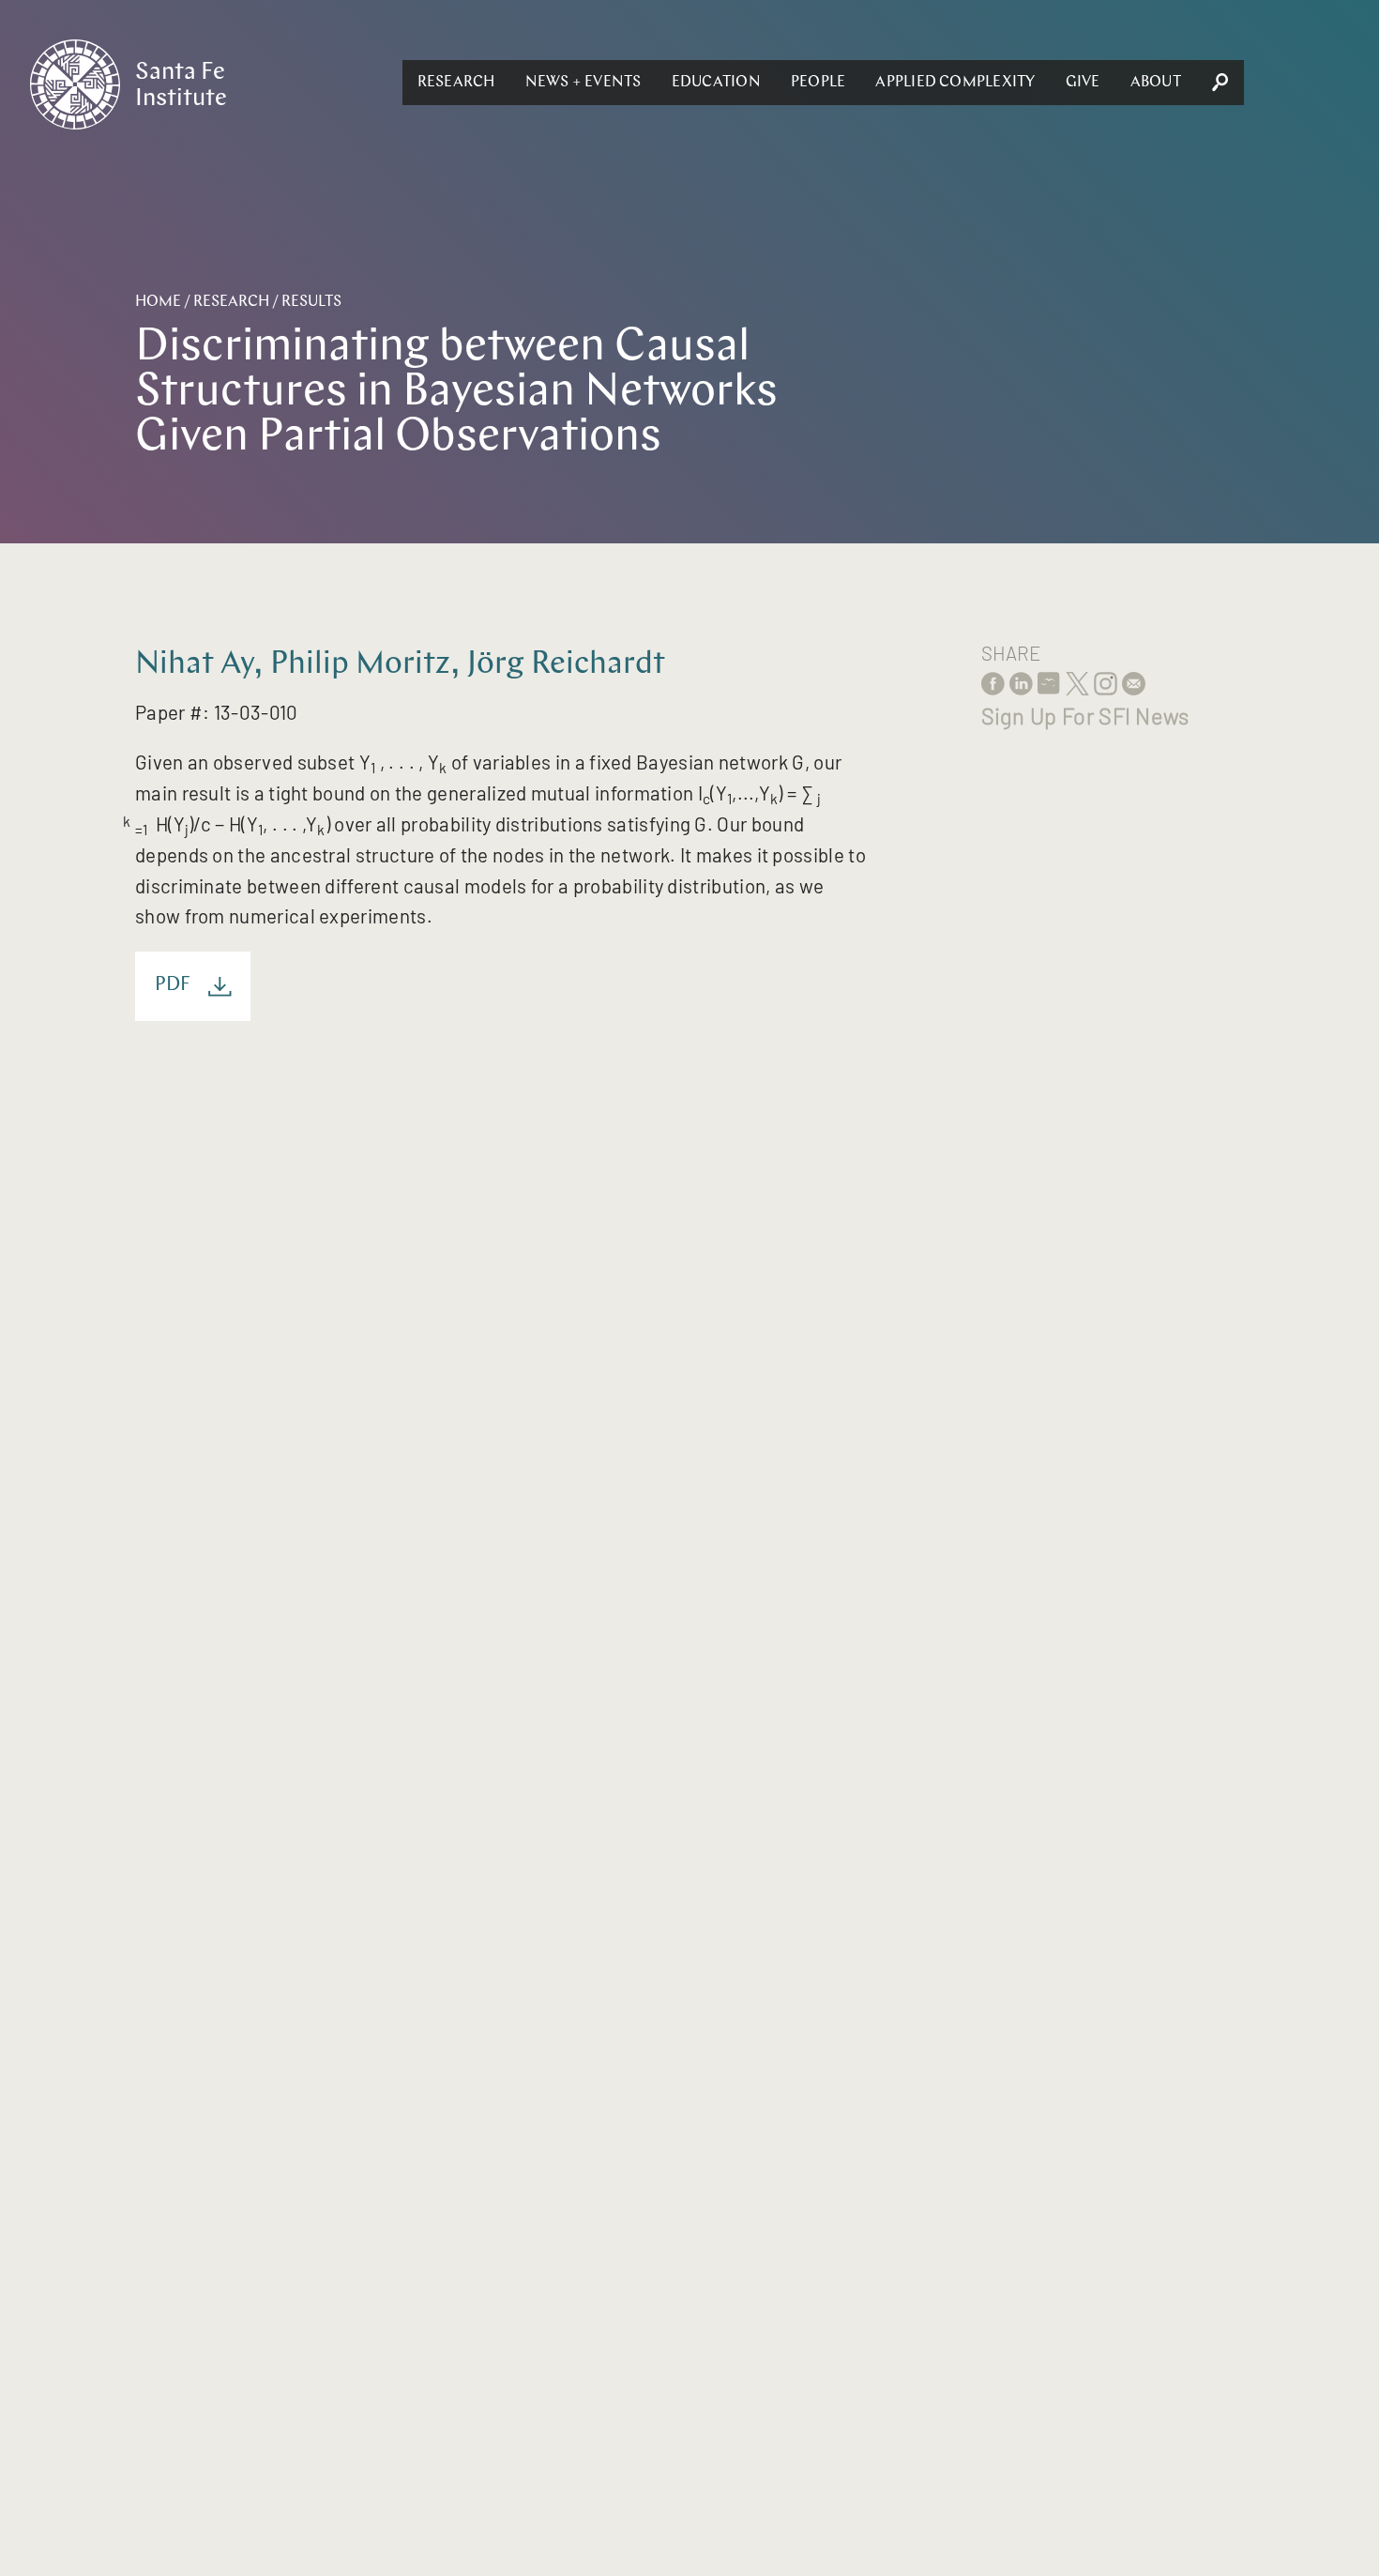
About (1156, 83)
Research (456, 83)
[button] (456, 83)
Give (1083, 83)
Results (311, 302)
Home (158, 302)
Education (716, 83)
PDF (173, 985)
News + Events (583, 83)
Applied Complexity (955, 83)
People (818, 83)
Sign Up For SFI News (1085, 716)
